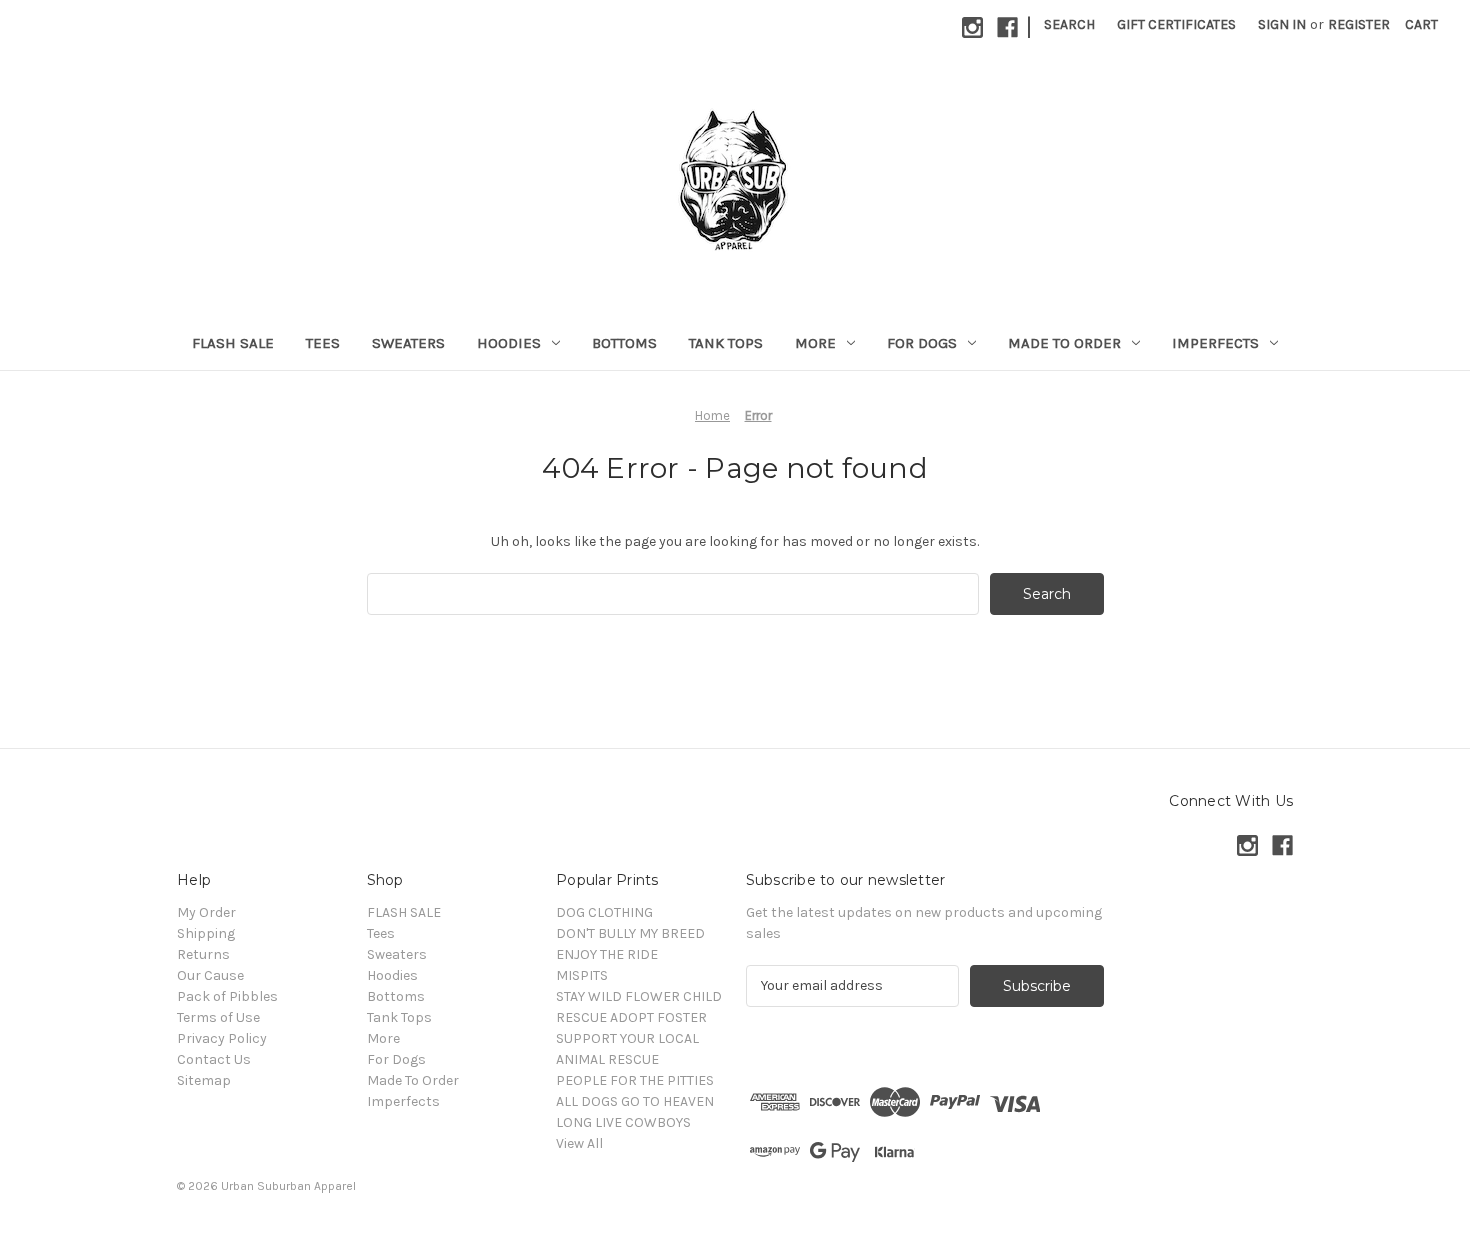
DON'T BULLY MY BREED (630, 933)
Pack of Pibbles (227, 996)
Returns (203, 954)
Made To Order (1064, 343)
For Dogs (922, 343)
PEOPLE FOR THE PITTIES (635, 1080)
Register (1359, 24)
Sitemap (204, 1080)
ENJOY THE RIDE (607, 954)
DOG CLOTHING (604, 912)
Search (1069, 24)
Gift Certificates (1176, 24)
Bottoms (624, 343)
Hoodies (509, 343)
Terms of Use (218, 1017)
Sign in (1282, 24)
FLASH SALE (233, 343)
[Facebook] (1007, 27)
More (815, 343)
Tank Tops (726, 343)
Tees (323, 343)
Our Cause (210, 975)
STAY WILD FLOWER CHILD (639, 996)
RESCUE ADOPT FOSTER (631, 1017)
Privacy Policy (222, 1038)
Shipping (206, 933)
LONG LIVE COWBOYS (623, 1122)
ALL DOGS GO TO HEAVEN (635, 1101)
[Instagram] (972, 27)
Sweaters (408, 343)
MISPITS (582, 975)
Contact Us (214, 1059)
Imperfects (1215, 343)
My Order (206, 912)
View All (579, 1143)
